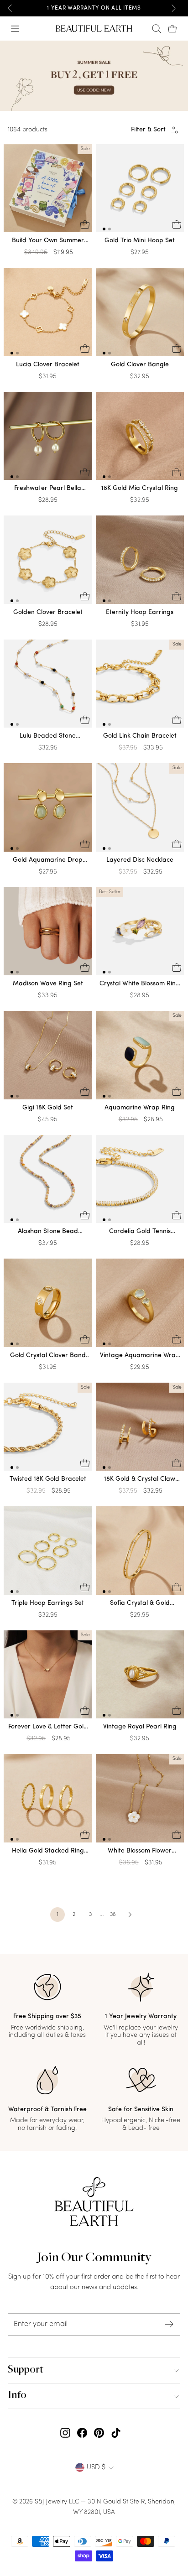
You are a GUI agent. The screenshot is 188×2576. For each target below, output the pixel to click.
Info (17, 2396)
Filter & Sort (148, 130)
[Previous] (10, 8)
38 (113, 1915)
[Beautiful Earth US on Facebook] (82, 2433)
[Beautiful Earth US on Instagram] (65, 2433)
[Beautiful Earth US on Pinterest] (99, 2433)
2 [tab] (110, 229)
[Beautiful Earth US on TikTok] (116, 2433)
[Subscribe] (169, 2324)
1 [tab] (104, 229)
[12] (140, 190)
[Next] (173, 8)
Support (26, 2370)
